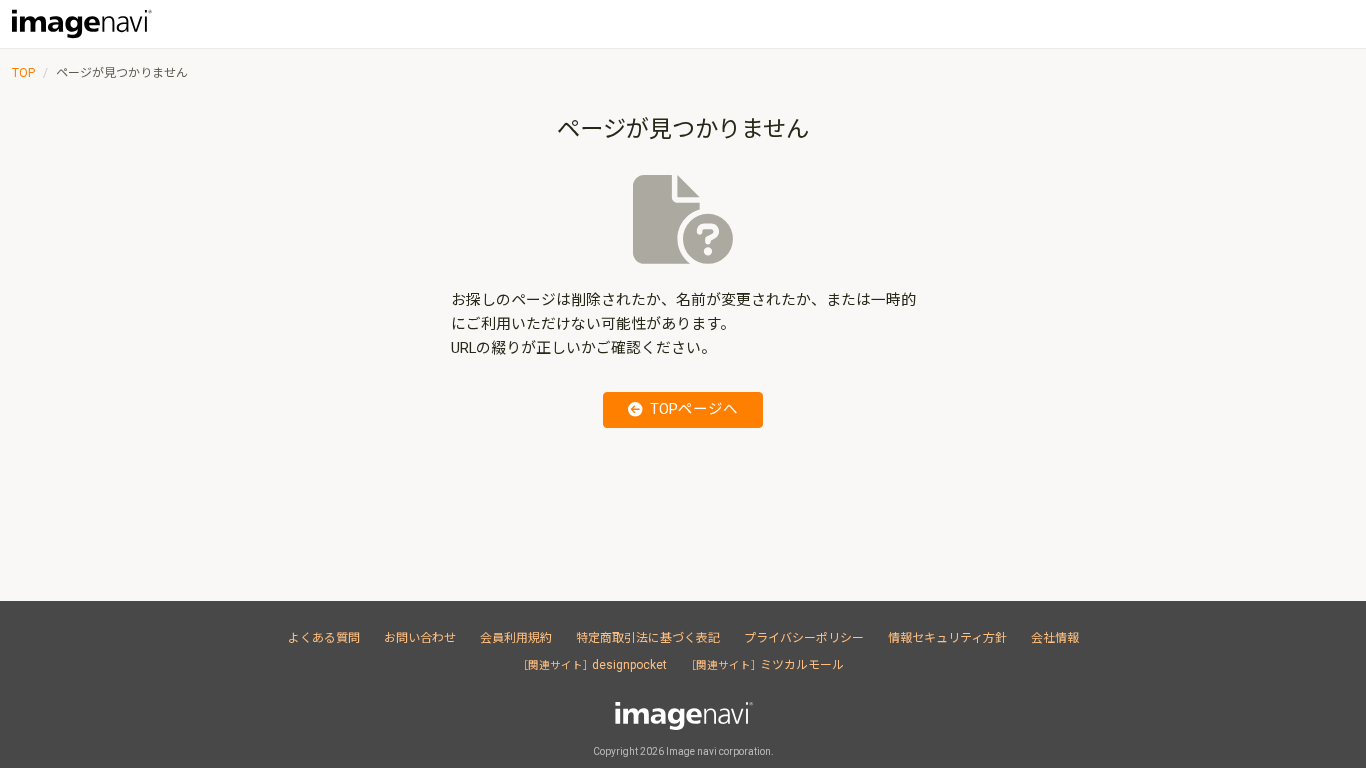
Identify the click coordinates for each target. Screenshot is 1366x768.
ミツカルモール (767, 665)
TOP (23, 73)
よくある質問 (324, 638)
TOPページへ (694, 409)
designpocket (595, 665)
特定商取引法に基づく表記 (648, 638)
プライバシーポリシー (804, 638)
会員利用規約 (516, 638)
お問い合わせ (420, 638)
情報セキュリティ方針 (947, 638)
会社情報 (1055, 638)
